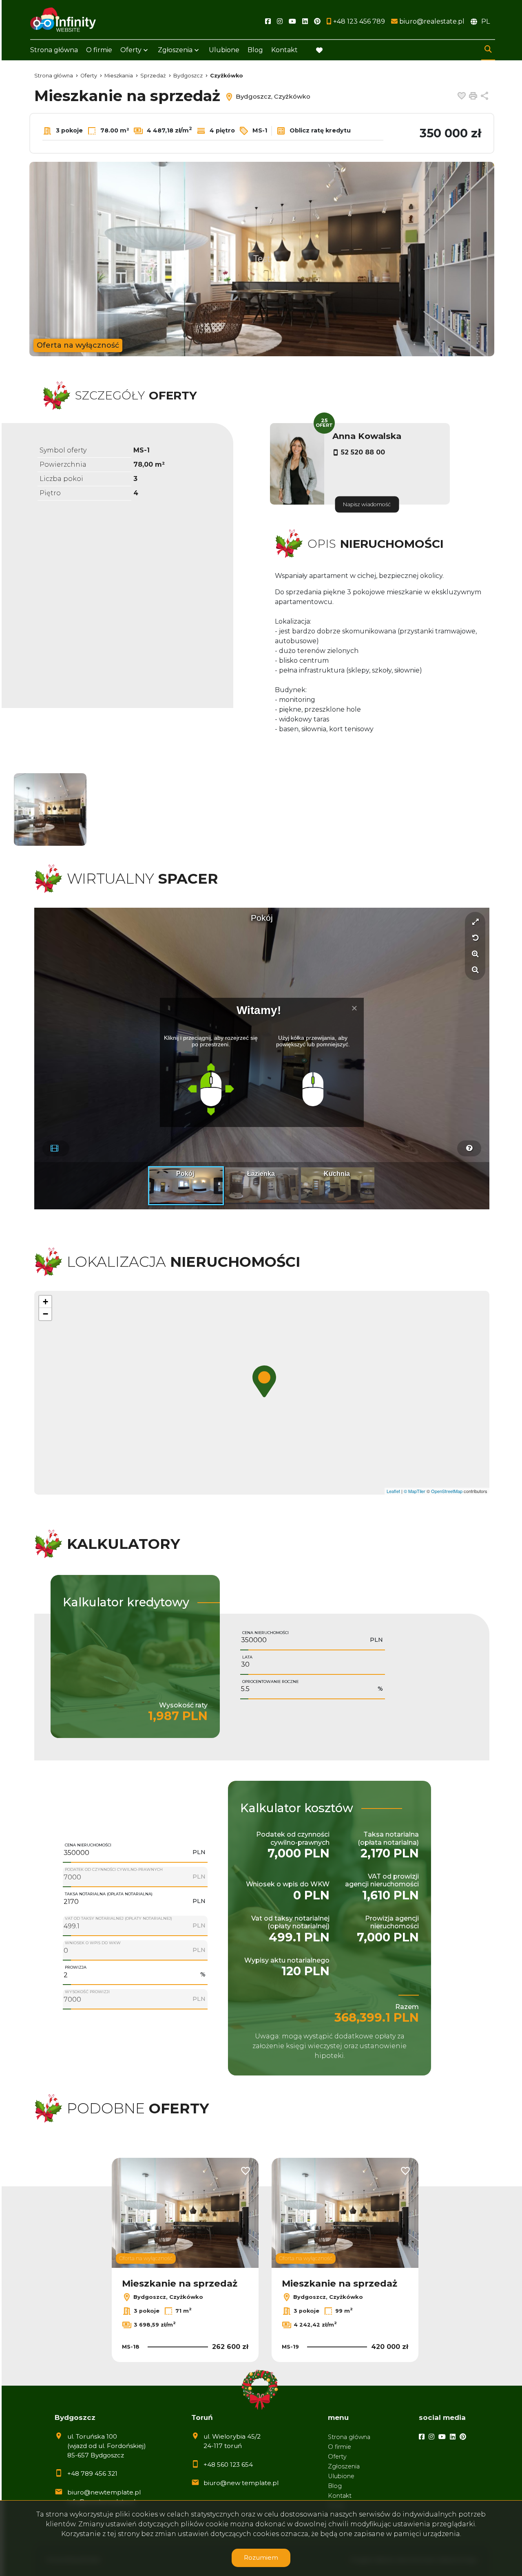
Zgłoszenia (344, 2466)
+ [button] (45, 1302)
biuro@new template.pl (241, 2483)
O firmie (99, 50)
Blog (255, 50)
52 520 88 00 (363, 452)
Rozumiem (261, 2557)
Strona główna (54, 50)
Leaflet (393, 1491)
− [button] (45, 1314)
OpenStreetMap (447, 1491)
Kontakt (284, 50)
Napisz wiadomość (367, 504)
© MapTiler (415, 1491)
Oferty (131, 50)
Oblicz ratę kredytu (319, 130)
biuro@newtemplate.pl (104, 2492)
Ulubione (224, 50)
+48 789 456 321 (92, 2473)
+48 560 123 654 (228, 2465)
